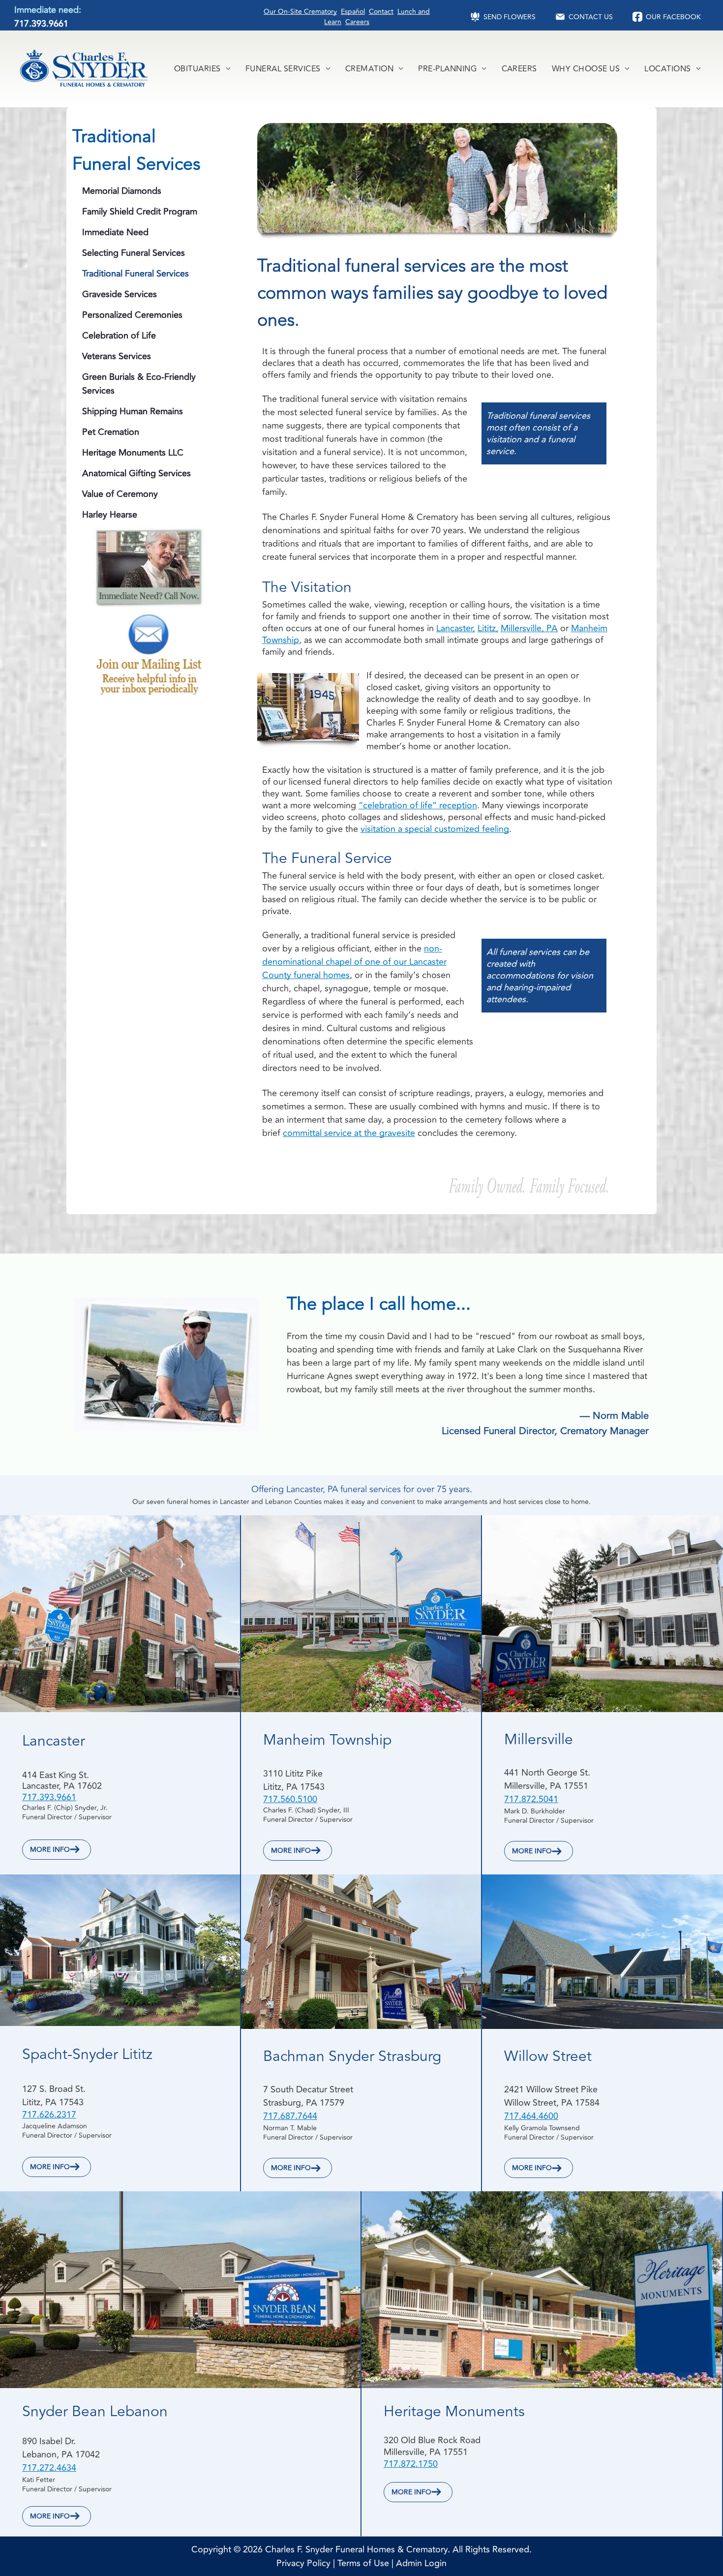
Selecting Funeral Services (134, 253)
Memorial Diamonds (122, 191)
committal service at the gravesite (349, 1133)
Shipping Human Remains (133, 411)
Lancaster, (456, 628)
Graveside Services (120, 294)
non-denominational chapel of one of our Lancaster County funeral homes (354, 962)
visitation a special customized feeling (435, 829)
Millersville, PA (529, 628)
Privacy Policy (303, 2563)
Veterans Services (117, 356)
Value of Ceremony (120, 494)
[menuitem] (202, 69)
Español (353, 12)
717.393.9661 (41, 24)
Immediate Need (115, 232)
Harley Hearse (110, 515)
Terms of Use (363, 2563)
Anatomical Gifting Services (136, 473)
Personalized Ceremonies (132, 315)
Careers (357, 22)
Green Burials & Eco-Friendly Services (139, 384)
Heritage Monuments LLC (133, 453)
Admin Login (421, 2563)
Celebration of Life (119, 336)
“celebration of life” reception (418, 805)
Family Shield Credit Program (140, 212)
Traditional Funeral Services (136, 274)
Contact (381, 12)
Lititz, (488, 628)
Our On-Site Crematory (300, 12)
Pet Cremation (111, 432)
